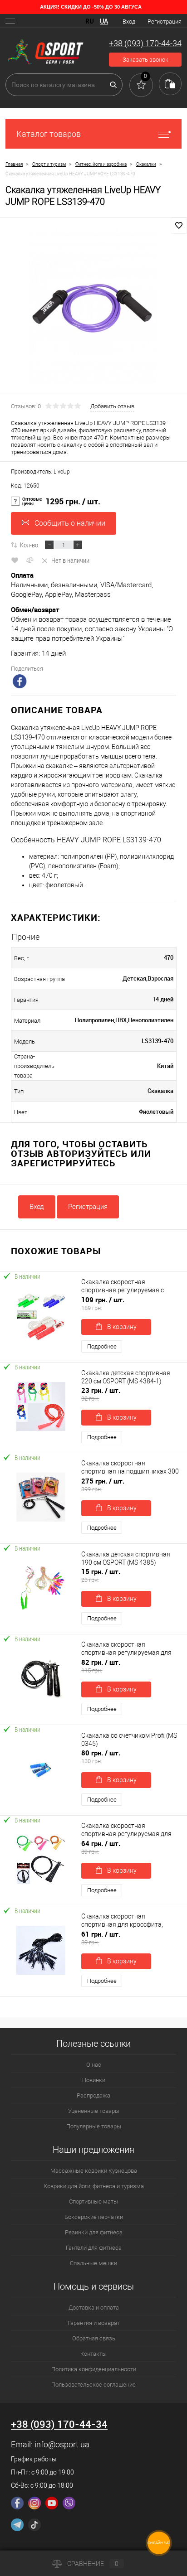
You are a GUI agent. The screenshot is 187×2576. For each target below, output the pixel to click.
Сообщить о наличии (70, 523)
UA (104, 21)
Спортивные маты (93, 2201)
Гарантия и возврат (94, 2323)
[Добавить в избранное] (179, 226)
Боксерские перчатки (94, 2217)
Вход (129, 22)
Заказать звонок (145, 60)
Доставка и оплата (94, 2308)
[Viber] (69, 2503)
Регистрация (165, 22)
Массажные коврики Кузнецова (94, 2171)
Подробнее (102, 1346)
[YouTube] (52, 2503)
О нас (94, 2065)
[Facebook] (17, 2503)
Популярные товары (94, 2126)
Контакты (93, 2354)
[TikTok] (34, 2525)
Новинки (94, 2080)
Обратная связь (94, 2338)
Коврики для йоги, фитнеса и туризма (94, 2186)
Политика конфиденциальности (94, 2369)
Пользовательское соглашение (93, 2385)
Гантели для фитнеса (94, 2248)
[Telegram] (17, 2525)
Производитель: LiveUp (40, 472)
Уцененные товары (94, 2111)
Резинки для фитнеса (94, 2232)
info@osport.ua (62, 2444)
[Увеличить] (93, 307)
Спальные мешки (93, 2263)
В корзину (122, 1327)
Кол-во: (30, 545)
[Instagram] (34, 2503)
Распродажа (93, 2095)
